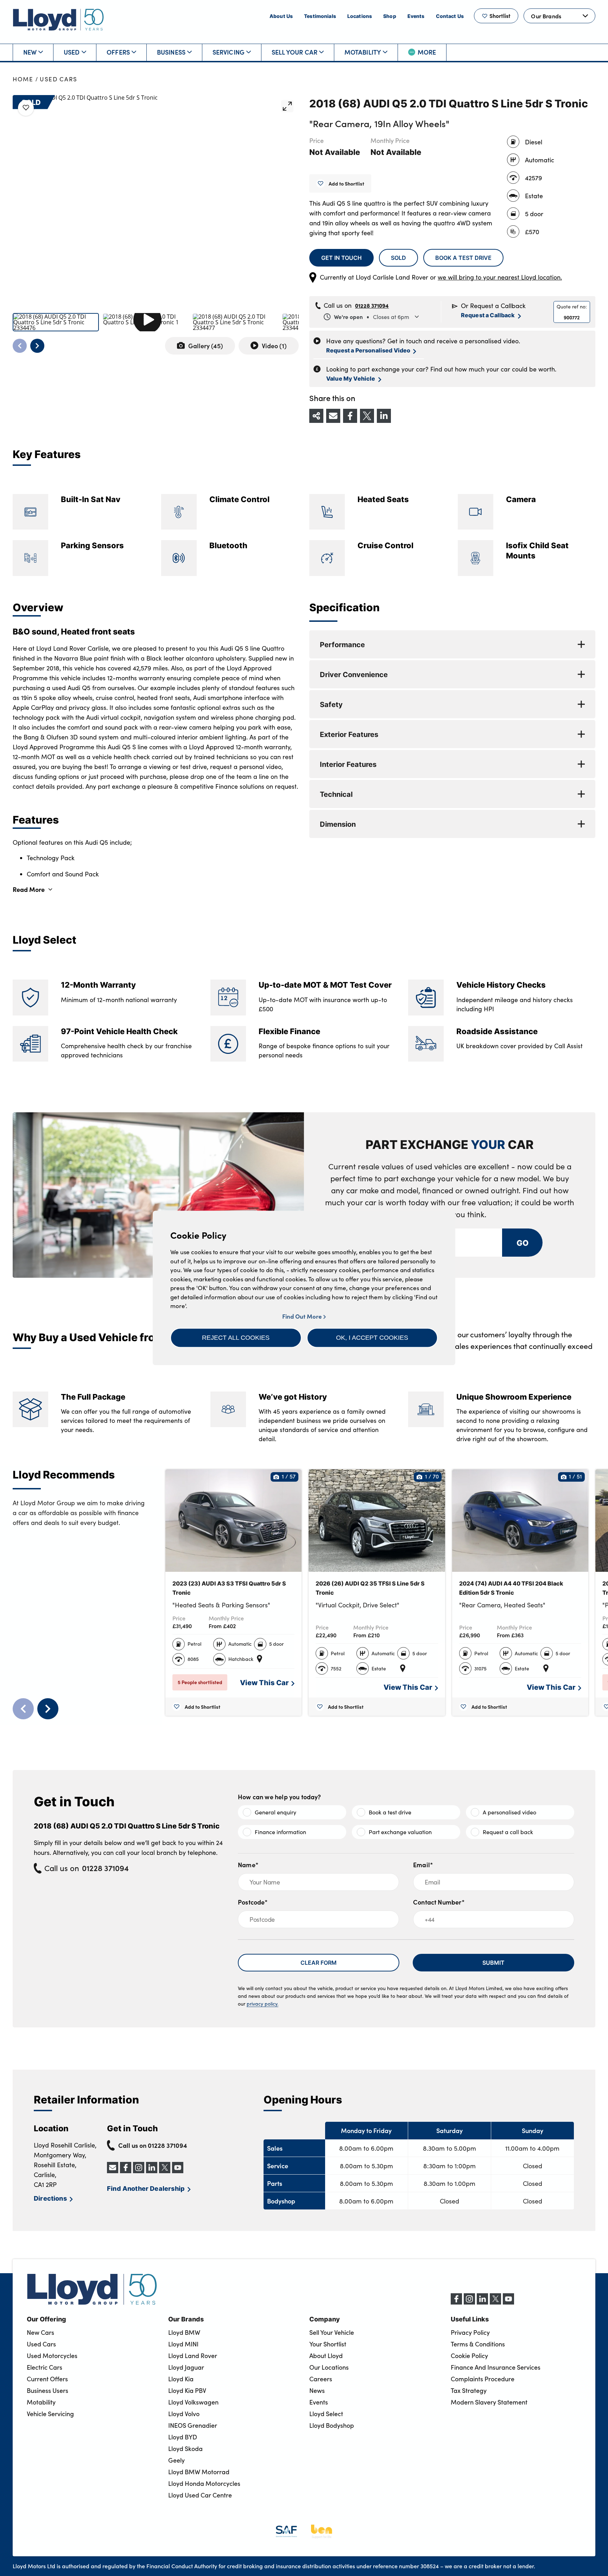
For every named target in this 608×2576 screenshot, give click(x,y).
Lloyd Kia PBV (187, 2390)
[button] (236, 1338)
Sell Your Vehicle (332, 2332)
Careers (321, 2379)
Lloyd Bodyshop (332, 2425)
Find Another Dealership (146, 2188)
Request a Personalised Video (368, 350)
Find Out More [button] (303, 1316)
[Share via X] (367, 416)
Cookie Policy (469, 2356)
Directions (50, 2198)
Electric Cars (45, 2367)
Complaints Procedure (483, 2379)
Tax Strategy (469, 2390)
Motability (363, 52)
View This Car (264, 1682)
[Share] (316, 416)
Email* (423, 1865)
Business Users (47, 2390)
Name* (248, 1865)
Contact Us (450, 16)
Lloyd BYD (183, 2437)
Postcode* (253, 1902)
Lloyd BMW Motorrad (199, 2472)
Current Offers (47, 2379)
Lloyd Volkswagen (193, 2402)
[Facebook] (456, 2302)
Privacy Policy (470, 2332)
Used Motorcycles (52, 2356)
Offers (118, 52)
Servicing (229, 52)
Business (171, 52)
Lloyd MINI (183, 2344)
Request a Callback (488, 315)
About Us (281, 16)
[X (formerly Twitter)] (495, 2302)
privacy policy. (262, 2004)
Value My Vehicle (351, 378)
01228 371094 (372, 305)
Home (23, 79)
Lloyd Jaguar (186, 2367)
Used (72, 52)
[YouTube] (508, 2302)
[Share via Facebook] (350, 416)
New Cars (40, 2332)
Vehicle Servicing (50, 2414)
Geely (176, 2460)
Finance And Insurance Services (496, 2367)
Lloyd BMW (184, 2332)
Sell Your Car (294, 52)
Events (416, 16)
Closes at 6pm (372, 317)
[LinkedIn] (482, 2302)
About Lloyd (326, 2356)
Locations (360, 16)
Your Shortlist (328, 2344)
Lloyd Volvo (184, 2414)
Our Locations (329, 2367)
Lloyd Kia (181, 2379)
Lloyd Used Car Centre (200, 2495)
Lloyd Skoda (185, 2449)
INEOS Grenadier (193, 2425)
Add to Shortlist (346, 183)
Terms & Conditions (478, 2344)
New (30, 52)
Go (522, 1242)
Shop (390, 16)
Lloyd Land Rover (193, 2356)
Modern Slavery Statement (489, 2402)
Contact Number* (439, 1902)
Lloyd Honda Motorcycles (204, 2483)
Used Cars (59, 79)
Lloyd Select (326, 2414)
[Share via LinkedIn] (384, 416)
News (317, 2390)
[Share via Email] (333, 416)
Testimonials (320, 16)
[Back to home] (58, 20)
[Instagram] (469, 2302)
